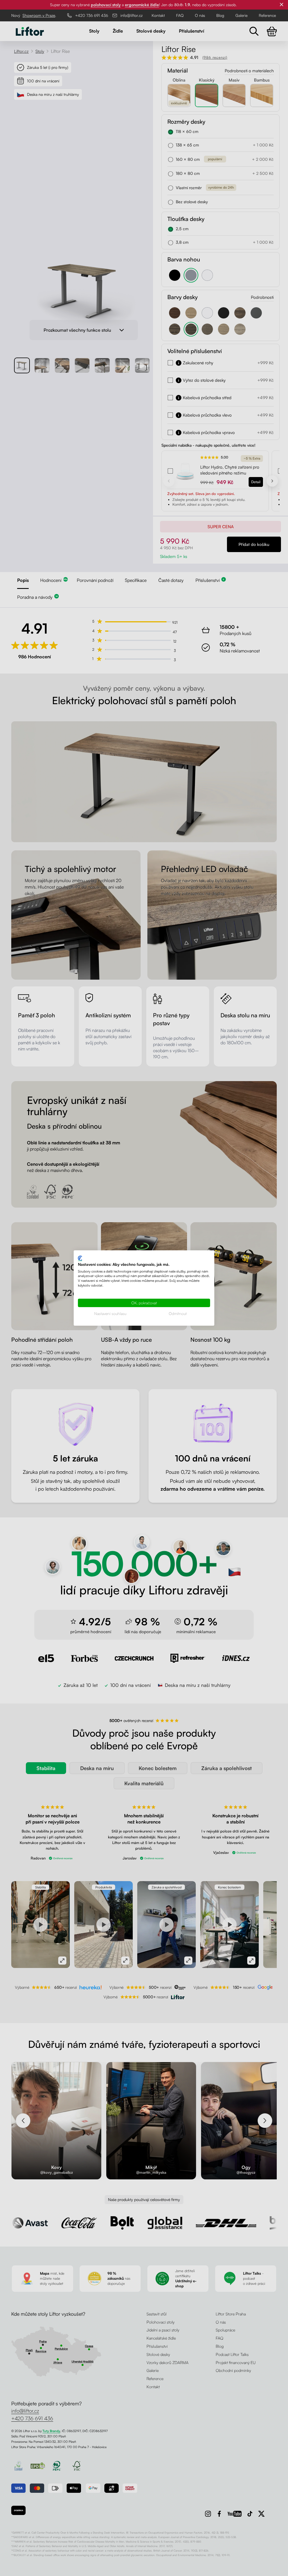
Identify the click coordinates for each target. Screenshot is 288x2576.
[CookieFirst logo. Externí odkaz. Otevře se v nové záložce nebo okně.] (80, 1258)
